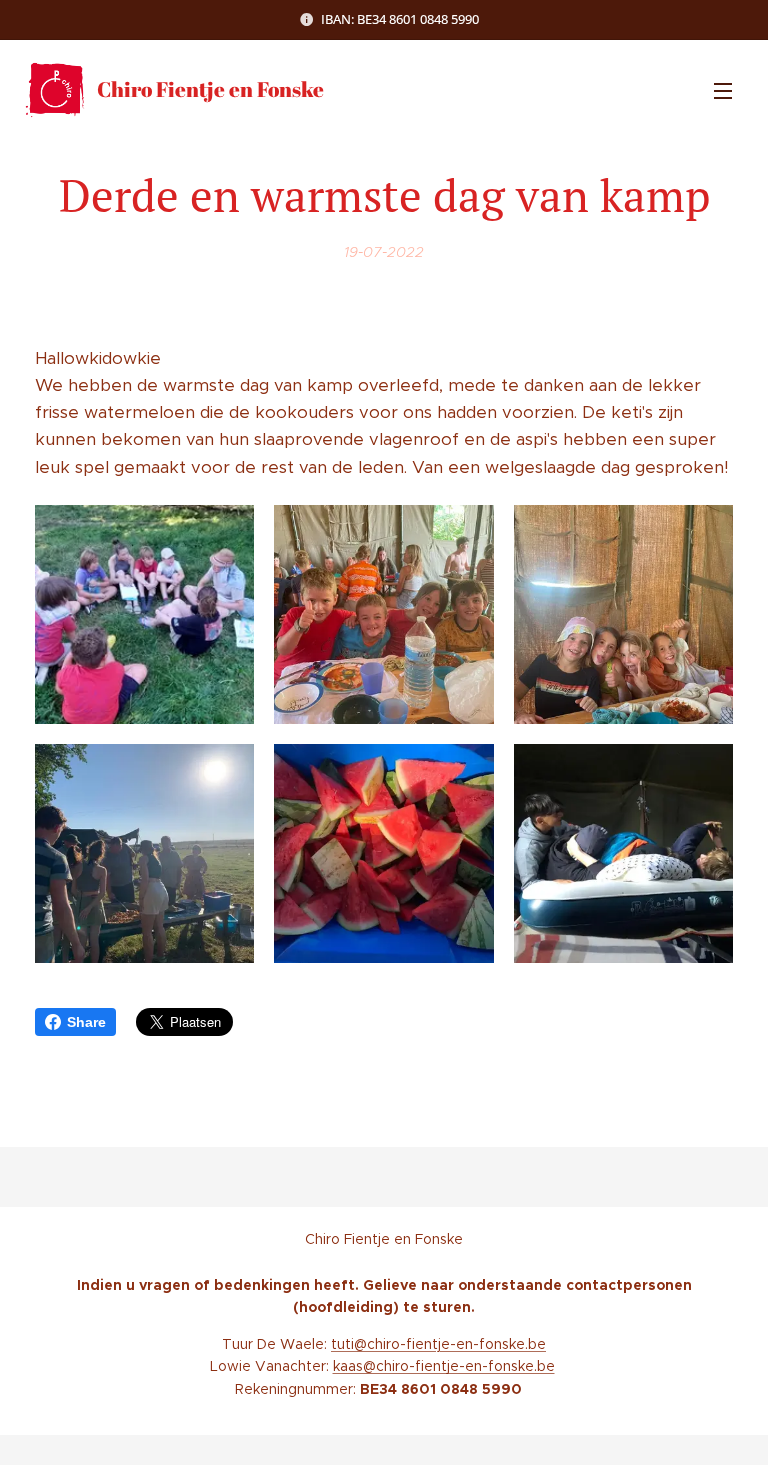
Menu (723, 90)
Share (86, 1022)
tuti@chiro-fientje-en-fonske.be (438, 1344)
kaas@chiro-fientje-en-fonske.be (444, 1366)
